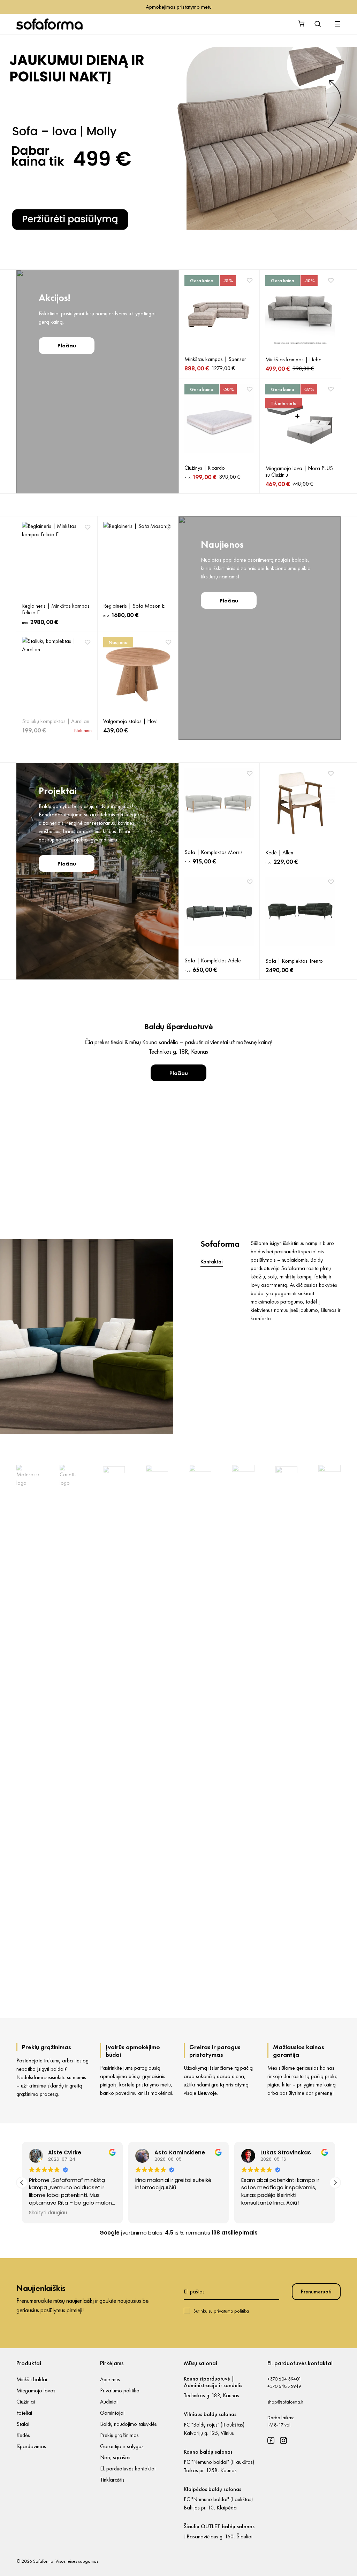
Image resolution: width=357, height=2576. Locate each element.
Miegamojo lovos (36, 2390)
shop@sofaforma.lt (285, 2402)
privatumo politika (231, 2311)
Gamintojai (112, 2413)
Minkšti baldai (32, 2379)
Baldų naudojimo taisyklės (128, 2424)
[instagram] (283, 2440)
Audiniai (109, 2402)
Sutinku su (221, 2311)
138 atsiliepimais (235, 2233)
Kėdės (23, 2435)
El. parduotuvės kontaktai (128, 2469)
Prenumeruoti (316, 2292)
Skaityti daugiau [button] (260, 2213)
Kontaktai (212, 1262)
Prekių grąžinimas (119, 2435)
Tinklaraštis (112, 2480)
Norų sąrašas (115, 2457)
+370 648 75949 (284, 2386)
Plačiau (67, 345)
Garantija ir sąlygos (122, 2446)
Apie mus (110, 2379)
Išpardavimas (31, 2446)
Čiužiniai (26, 2402)
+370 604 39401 (284, 2379)
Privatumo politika (120, 2390)
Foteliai (24, 2413)
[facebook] (271, 2440)
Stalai (23, 2424)
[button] (335, 2183)
